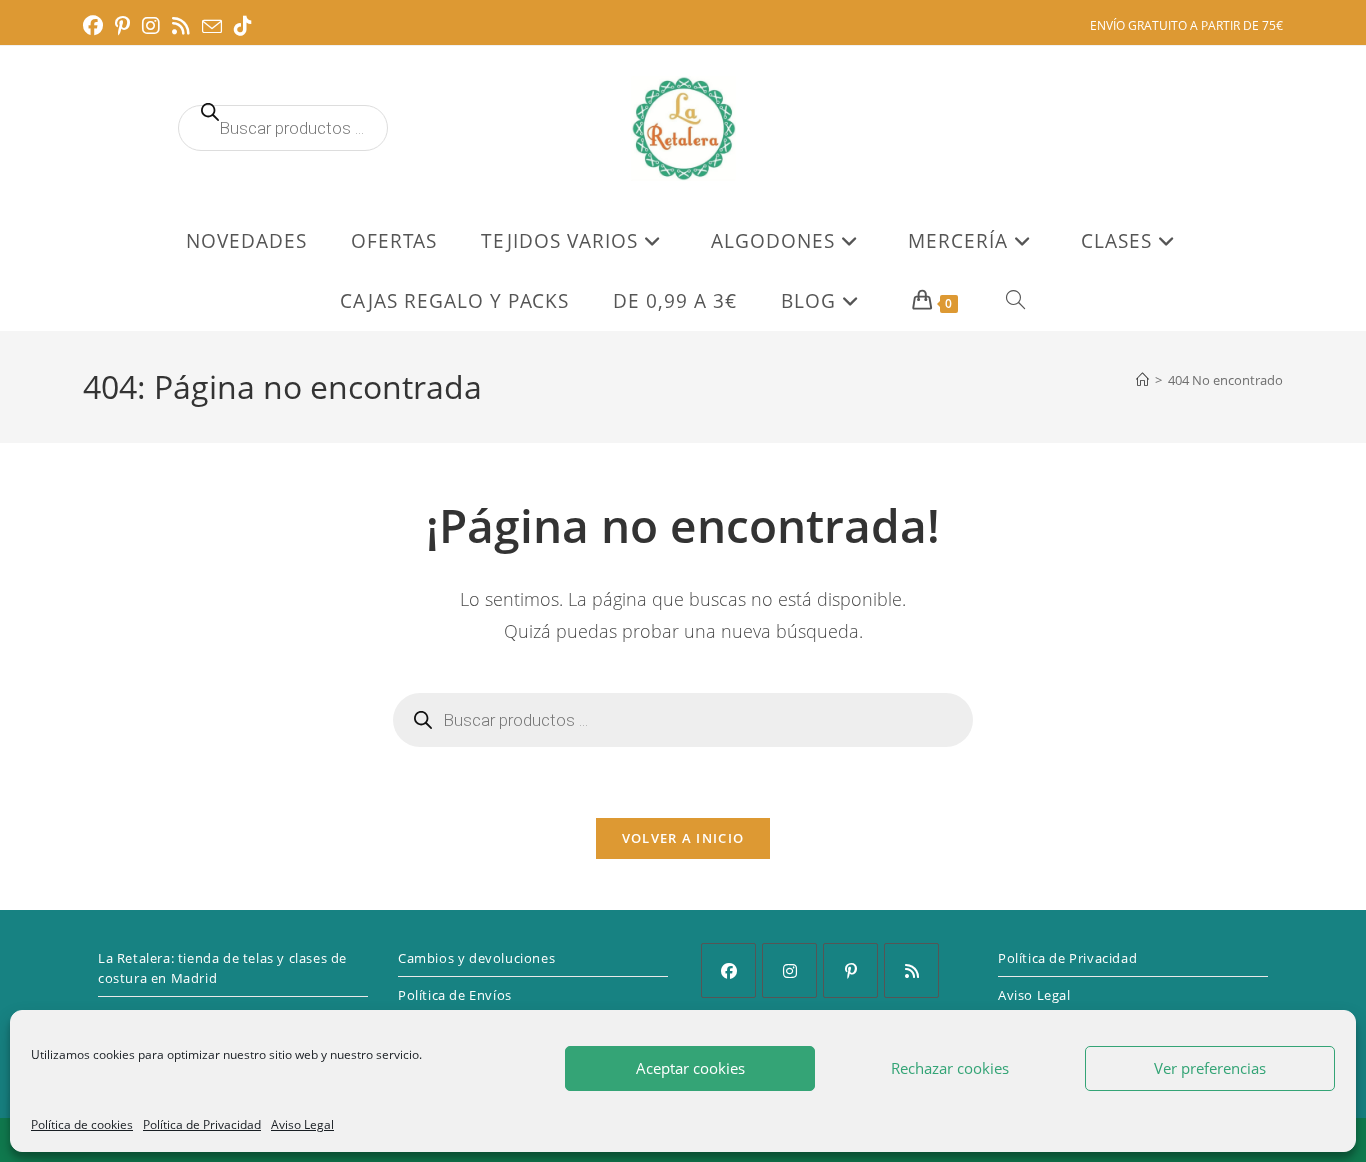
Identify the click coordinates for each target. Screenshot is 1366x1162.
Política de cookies (82, 1124)
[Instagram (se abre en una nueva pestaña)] (151, 26)
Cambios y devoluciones (476, 958)
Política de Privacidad (202, 1124)
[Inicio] (1142, 380)
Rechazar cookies (950, 1068)
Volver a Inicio (683, 838)
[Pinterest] (850, 970)
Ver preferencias (1210, 1068)
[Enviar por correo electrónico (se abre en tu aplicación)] (212, 27)
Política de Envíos (455, 995)
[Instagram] (789, 970)
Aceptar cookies (690, 1068)
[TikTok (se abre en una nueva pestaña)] (243, 26)
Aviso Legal (302, 1124)
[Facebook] (728, 970)
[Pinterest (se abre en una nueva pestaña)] (122, 26)
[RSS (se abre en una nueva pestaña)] (181, 26)
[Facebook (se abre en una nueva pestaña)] (96, 26)
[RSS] (911, 970)
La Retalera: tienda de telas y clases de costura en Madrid (222, 968)
